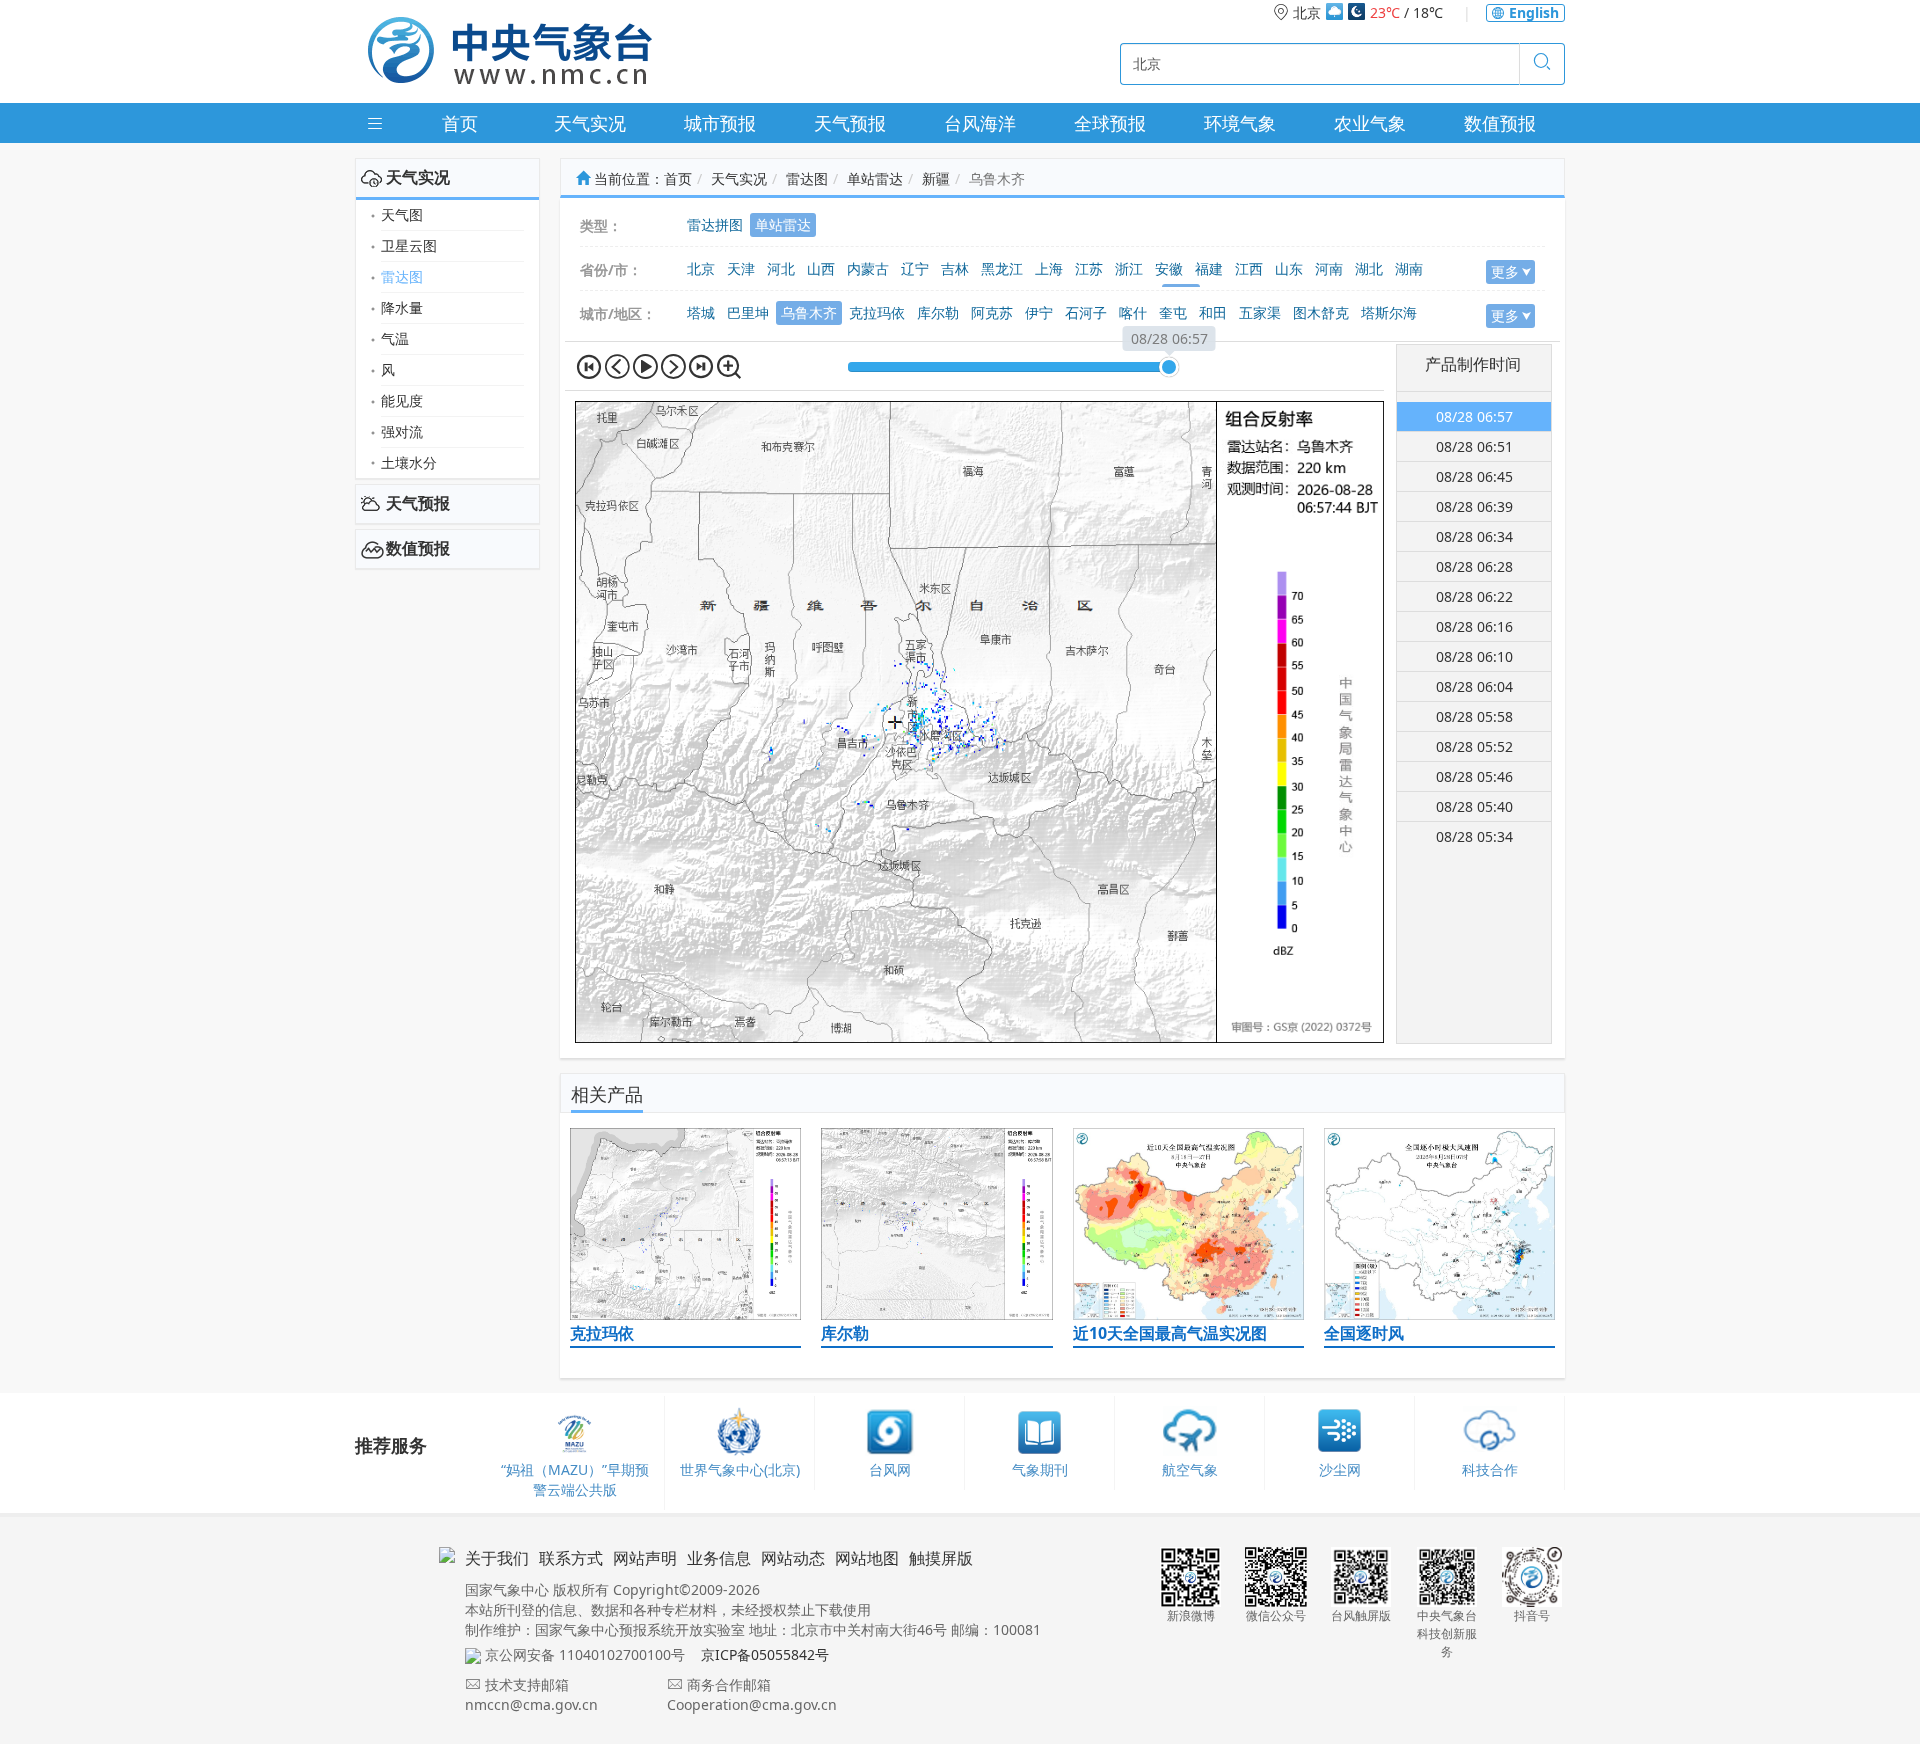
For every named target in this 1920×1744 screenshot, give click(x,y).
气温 (395, 338)
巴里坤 (748, 312)
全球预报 (1110, 123)
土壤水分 (409, 462)
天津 (741, 268)
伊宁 (1039, 312)
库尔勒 (938, 312)
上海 (1049, 268)
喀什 (1133, 312)
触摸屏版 (941, 1558)
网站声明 (645, 1558)
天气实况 (590, 123)
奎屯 (1173, 312)
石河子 (1086, 312)
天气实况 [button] (418, 177)
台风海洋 (980, 123)
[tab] (447, 178)
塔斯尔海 (1389, 312)
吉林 (955, 268)
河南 (1329, 268)
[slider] (1169, 367)
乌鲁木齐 (809, 312)
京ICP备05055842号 (765, 1654)
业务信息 (719, 1558)
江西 (1249, 268)
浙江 (1129, 268)
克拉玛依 (877, 312)
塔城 (701, 312)
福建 (1209, 268)
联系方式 (571, 1558)
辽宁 (915, 268)
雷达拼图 (715, 224)
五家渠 (1260, 312)
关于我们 (497, 1558)
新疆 (936, 178)
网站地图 (867, 1558)
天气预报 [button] (418, 503)
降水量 (402, 307)
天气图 (402, 214)
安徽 (1169, 268)
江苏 (1089, 268)
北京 (701, 268)
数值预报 (1500, 123)
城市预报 (720, 123)
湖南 (1409, 268)
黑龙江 (1002, 268)
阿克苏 (992, 312)
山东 (1289, 268)
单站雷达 (875, 178)
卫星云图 (409, 245)
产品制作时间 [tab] (1473, 364)
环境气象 (1240, 123)
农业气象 (1370, 123)
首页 (460, 123)
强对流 (402, 431)
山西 (821, 268)
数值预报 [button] (418, 548)
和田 (1213, 312)
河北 (781, 268)
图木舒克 (1321, 312)
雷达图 (402, 276)
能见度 (402, 400)
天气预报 (850, 123)
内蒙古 (868, 268)
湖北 (1369, 268)
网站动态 (793, 1558)
